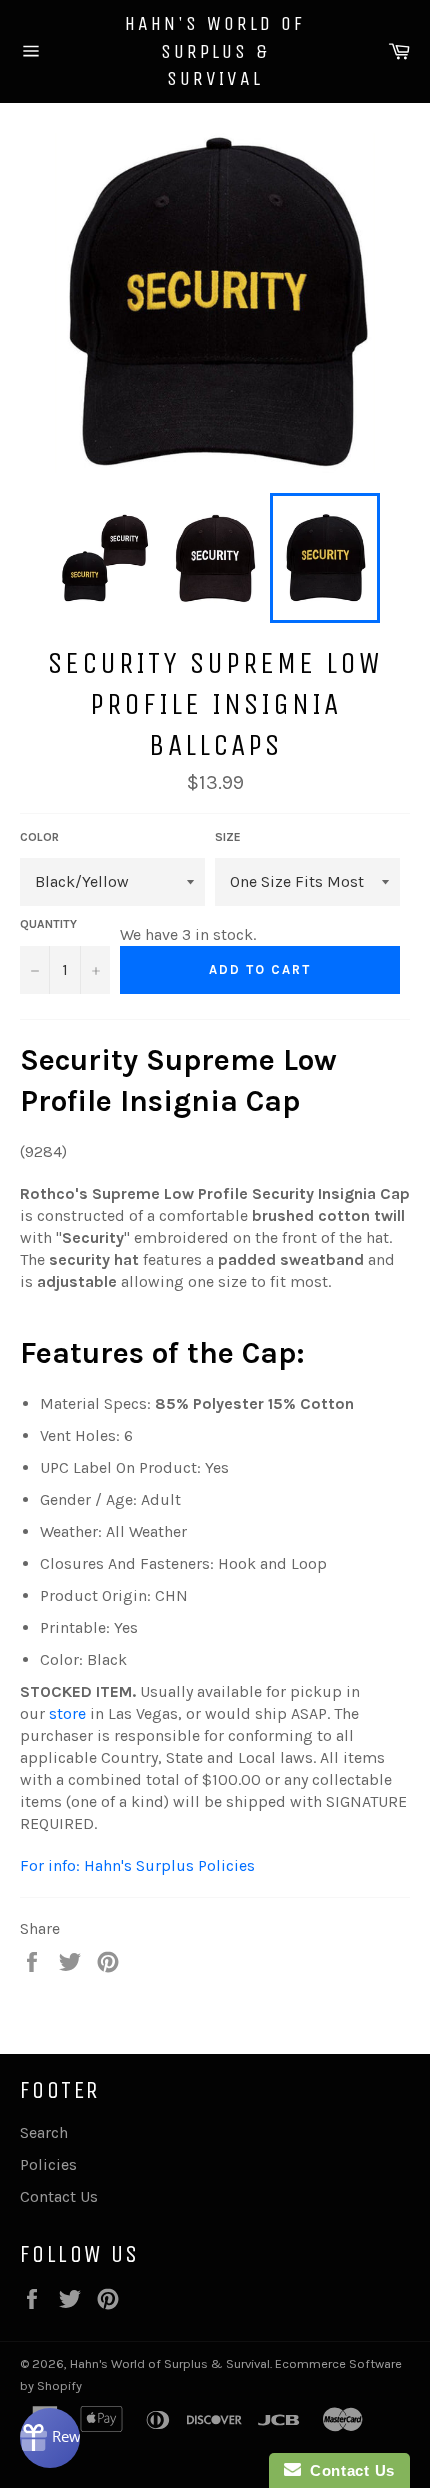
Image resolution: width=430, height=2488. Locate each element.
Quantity (48, 924)
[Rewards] (50, 2438)
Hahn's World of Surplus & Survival (215, 51)
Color (39, 837)
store (67, 1713)
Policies (48, 2164)
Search (44, 2132)
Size (228, 837)
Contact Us (59, 2196)
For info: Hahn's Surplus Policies (137, 1865)
